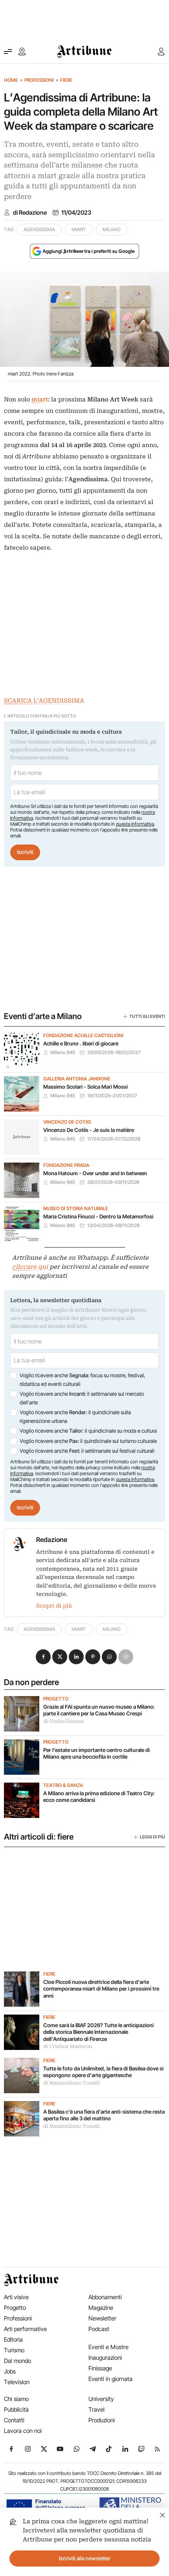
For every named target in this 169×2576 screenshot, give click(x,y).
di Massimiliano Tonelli (72, 2083)
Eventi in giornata (110, 2379)
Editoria (13, 2340)
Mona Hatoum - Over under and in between (95, 1173)
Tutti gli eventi (147, 1016)
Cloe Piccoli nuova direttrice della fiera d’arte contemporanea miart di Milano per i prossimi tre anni (101, 1989)
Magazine (101, 2308)
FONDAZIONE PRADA (66, 1165)
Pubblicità (16, 2409)
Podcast (99, 2329)
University (101, 2399)
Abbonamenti (105, 2297)
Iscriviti (25, 852)
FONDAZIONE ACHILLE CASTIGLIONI (83, 1036)
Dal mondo (17, 2361)
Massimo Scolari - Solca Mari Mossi (85, 1087)
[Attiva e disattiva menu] (8, 52)
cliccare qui (30, 1267)
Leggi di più (152, 1837)
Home (11, 80)
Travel (96, 2409)
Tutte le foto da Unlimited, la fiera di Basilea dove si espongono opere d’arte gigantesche (103, 2072)
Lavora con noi (23, 2431)
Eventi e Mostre (108, 2347)
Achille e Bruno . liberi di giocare (81, 1043)
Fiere (66, 80)
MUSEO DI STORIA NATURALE (76, 1209)
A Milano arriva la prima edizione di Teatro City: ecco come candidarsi (99, 1797)
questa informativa (135, 824)
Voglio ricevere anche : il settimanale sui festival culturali (87, 1451)
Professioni (39, 80)
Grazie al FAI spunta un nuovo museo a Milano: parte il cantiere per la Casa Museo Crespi (99, 1710)
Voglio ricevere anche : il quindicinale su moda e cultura (88, 1431)
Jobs (10, 2371)
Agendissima (39, 229)
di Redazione (30, 213)
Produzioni (102, 2420)
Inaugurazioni (105, 2358)
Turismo (14, 2350)
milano (112, 229)
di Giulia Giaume (63, 1721)
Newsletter (102, 2318)
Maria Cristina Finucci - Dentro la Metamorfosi (98, 1216)
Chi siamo (16, 2399)
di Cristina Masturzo (68, 2046)
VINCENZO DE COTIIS (67, 1122)
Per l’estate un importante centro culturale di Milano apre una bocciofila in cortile (96, 1754)
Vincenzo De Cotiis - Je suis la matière (89, 1130)
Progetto (56, 1699)
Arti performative (25, 2329)
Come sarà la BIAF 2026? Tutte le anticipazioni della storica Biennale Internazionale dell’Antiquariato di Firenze (98, 2032)
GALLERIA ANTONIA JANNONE (77, 1079)
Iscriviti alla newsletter (85, 2558)
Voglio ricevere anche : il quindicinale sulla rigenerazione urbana (75, 1417)
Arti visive (16, 2297)
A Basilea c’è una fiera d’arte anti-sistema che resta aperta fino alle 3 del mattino (104, 2115)
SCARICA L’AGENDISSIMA (44, 701)
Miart (79, 229)
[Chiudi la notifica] (163, 2514)
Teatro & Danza (63, 1785)
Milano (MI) (63, 1052)
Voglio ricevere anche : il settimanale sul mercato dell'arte (82, 1398)
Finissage (100, 2368)
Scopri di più (54, 1606)
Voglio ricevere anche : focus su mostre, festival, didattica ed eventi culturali (82, 1380)
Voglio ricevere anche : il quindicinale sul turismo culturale (88, 1441)
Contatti (14, 2420)
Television (17, 2382)
